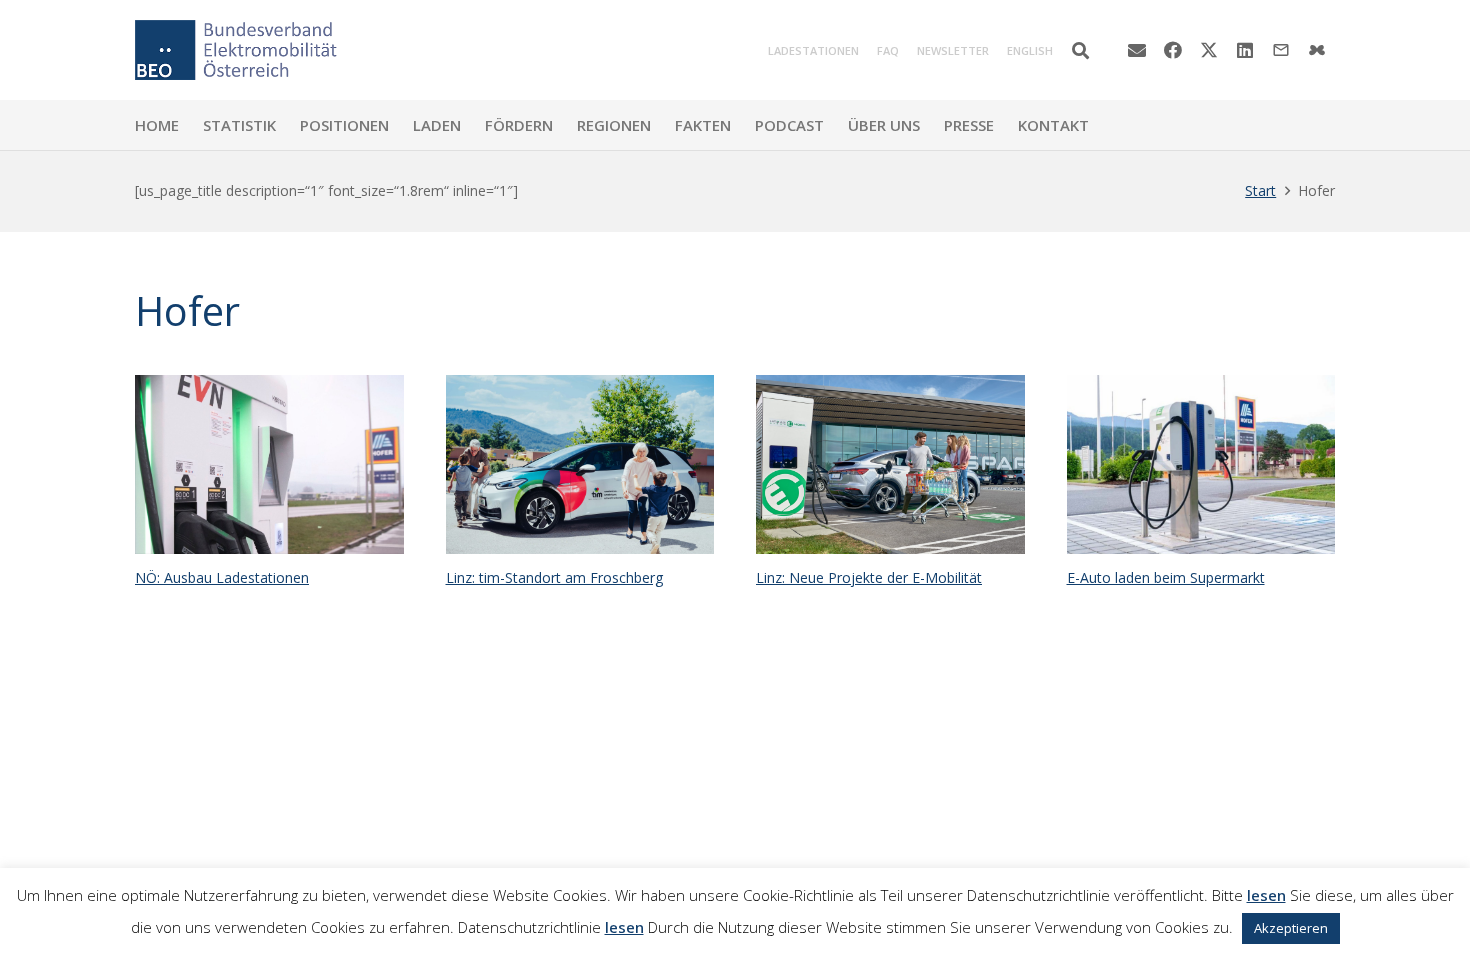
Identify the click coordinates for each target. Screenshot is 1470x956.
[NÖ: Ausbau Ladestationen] (269, 464)
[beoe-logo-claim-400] (236, 50)
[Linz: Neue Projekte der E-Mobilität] (890, 464)
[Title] (1317, 50)
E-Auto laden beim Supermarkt (1166, 577)
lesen (1266, 895)
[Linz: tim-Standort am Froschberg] (580, 464)
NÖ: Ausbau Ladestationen (222, 577)
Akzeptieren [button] (1291, 928)
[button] (1080, 50)
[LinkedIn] (1245, 50)
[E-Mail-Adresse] (1137, 50)
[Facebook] (1173, 50)
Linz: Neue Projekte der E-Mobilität (869, 577)
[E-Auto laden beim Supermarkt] (1201, 464)
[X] (1209, 50)
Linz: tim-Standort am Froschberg (554, 577)
